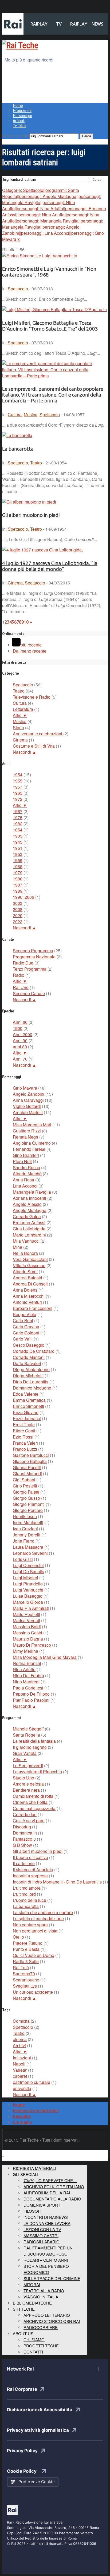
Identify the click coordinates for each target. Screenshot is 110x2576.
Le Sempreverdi (28, 1765)
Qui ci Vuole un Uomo (34, 1955)
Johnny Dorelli (27, 1535)
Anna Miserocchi (29, 1296)
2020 (18, 915)
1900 (18, 1028)
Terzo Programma (30, 969)
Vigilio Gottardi (27, 1106)
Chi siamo (23, 2122)
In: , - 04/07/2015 (36, 583)
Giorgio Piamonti (29, 1504)
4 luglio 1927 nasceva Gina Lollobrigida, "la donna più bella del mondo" (50, 566)
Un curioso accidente (33, 1992)
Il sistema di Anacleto (33, 1870)
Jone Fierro (24, 1541)
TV (59, 24)
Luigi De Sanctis (28, 1571)
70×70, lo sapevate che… (50, 2180)
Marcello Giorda (28, 1602)
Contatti (33, 2352)
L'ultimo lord (24, 1894)
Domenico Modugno (32, 1388)
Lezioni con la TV (42, 2229)
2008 (18, 909)
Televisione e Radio (32, 697)
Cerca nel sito (15, 136)
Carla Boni (23, 1320)
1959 (18, 860)
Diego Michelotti (28, 1376)
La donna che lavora (47, 2223)
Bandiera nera (26, 1790)
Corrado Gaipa (27, 1216)
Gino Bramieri (26, 1155)
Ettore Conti (24, 1431)
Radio (19, 975)
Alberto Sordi (25, 1271)
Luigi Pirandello (28, 1584)
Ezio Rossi (23, 1437)
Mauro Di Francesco (32, 1645)
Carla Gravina (26, 1327)
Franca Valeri (25, 1443)
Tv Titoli (19, 126)
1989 (18, 891)
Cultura (15, 415)
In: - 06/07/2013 (27, 289)
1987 (18, 885)
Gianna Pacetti (27, 1467)
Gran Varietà (25, 1753)
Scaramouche (26, 1980)
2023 (18, 922)
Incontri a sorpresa (30, 1876)
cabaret (20, 2076)
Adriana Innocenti (30, 1198)
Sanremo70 (24, 1974)
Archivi (19, 2045)
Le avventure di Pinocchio (37, 1772)
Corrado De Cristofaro (34, 1351)
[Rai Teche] (20, 45)
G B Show (22, 1845)
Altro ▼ (20, 715)
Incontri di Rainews (46, 2217)
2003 (18, 903)
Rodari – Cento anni (46, 2260)
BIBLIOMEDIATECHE (32, 2303)
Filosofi (32, 2211)
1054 (18, 830)
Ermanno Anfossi (29, 1223)
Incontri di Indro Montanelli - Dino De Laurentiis (57, 1882)
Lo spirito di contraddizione (38, 1918)
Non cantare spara (30, 1925)
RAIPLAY (39, 24)
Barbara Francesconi (33, 1308)
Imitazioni (22, 2058)
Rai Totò (21, 1967)
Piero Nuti (22, 1161)
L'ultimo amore (27, 1888)
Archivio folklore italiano (54, 2186)
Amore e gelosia (28, 1784)
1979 (18, 873)
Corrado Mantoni (29, 1357)
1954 (18, 775)
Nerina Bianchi (27, 1663)
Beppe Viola (25, 1314)
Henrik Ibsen (25, 1516)
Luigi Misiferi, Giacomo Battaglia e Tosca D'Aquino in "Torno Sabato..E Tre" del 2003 (50, 326)
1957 (18, 787)
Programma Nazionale (34, 957)
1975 (18, 817)
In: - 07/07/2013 (27, 343)
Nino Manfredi (26, 1682)
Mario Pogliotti (26, 1614)
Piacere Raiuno (28, 1943)
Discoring (22, 1827)
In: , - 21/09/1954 (34, 463)
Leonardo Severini (30, 1553)
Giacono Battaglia (30, 1461)
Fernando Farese (29, 1149)
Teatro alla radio (44, 2291)
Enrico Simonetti (28, 1406)
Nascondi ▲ (25, 752)
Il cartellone (24, 1863)
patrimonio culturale (32, 2082)
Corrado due (25, 1814)
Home (18, 106)
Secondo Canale (29, 993)
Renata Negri (25, 1137)
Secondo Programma (33, 951)
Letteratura (23, 709)
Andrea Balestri (27, 1278)
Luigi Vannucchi (28, 1590)
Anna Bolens (25, 1290)
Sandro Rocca (26, 1167)
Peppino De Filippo (31, 1694)
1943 (18, 842)
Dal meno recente (30, 651)
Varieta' (20, 2070)
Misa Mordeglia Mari (32, 1125)
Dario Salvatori (27, 1363)
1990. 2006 (23, 897)
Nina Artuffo (24, 1669)
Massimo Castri (27, 1633)
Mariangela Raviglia (32, 1192)
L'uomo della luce (30, 1900)
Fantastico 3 (24, 1839)
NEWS (97, 24)
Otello (18, 1937)
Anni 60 (20, 1022)
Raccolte (22, 2116)
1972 (18, 799)
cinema (20, 2039)
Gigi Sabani (24, 1480)
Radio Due (23, 963)
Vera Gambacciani (30, 1259)
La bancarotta (18, 449)
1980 (18, 879)
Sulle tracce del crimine (52, 2278)
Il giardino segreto (30, 1747)
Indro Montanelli (28, 1522)
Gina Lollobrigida (29, 1229)
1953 (18, 854)
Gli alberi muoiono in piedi (31, 515)
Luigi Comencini (28, 1565)
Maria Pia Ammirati (31, 1608)
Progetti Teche (41, 2346)
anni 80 (20, 1047)
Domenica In (25, 1833)
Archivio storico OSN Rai (52, 2321)
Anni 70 (20, 1059)
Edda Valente (26, 1394)
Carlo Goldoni (26, 1333)
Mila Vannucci (26, 1241)
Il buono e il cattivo (30, 1857)
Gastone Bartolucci (31, 1455)
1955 (18, 781)
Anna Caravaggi (28, 1100)
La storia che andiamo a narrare (43, 1912)
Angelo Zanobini (29, 1094)
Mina (17, 1247)
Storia (18, 728)
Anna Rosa (23, 1180)
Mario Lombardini (29, 1235)
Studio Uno (23, 1778)
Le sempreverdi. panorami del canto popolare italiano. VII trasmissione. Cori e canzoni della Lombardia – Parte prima (53, 395)
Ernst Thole (24, 1425)
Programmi (22, 111)
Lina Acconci (25, 1186)
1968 (18, 866)
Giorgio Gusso (26, 1498)
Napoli (19, 2064)
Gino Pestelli (25, 1486)
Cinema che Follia (30, 1802)
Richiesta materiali (34, 2168)
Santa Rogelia (26, 1735)
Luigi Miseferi (25, 1578)
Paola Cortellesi (28, 1688)
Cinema (15, 583)
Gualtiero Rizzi (27, 1131)
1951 (18, 848)
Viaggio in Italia (41, 2297)
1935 (18, 836)
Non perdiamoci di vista (35, 1931)
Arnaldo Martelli (28, 1112)
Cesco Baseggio (29, 1345)
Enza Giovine (26, 1412)
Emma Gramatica (29, 1400)
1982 (18, 824)
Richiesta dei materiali (36, 2111)
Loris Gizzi (23, 1559)
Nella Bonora (25, 1253)
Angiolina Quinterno (32, 1143)
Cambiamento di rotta (33, 1796)
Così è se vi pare (29, 1821)
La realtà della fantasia (34, 1741)
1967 (18, 811)
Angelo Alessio (27, 1204)
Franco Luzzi (25, 1449)
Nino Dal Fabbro (28, 1676)
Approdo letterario (47, 2315)
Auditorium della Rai (47, 2193)
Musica (31, 415)
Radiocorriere (41, 2327)
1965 (18, 793)
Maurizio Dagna (28, 1639)
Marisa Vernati (26, 1620)
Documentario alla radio (52, 2199)
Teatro (36, 463)
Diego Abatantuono (31, 1369)
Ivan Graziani (25, 1529)
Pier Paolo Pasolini (31, 1700)
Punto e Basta (26, 1949)
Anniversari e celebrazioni (38, 734)
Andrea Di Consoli (30, 1284)
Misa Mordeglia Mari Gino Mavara (45, 1657)
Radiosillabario (42, 2242)
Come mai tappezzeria (34, 1808)
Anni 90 (20, 1040)
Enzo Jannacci (27, 1418)
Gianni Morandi (27, 1474)
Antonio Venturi (27, 1302)
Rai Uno (21, 987)
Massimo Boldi (27, 1627)
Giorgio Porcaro (28, 1510)
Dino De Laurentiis (31, 1382)
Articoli (19, 121)
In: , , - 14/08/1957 (43, 415)
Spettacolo (18, 289)
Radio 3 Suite (26, 1961)
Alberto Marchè (27, 1174)
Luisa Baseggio (28, 1596)
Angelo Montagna (30, 1210)
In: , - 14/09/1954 (34, 529)
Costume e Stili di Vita (34, 746)
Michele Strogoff (28, 1729)
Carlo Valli (23, 1339)
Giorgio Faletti (26, 1492)
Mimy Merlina (25, 1651)
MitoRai (32, 2284)
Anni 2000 (23, 1034)
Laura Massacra (28, 1547)
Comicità (21, 2021)
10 (26, 622)
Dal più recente (27, 645)
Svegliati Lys (25, 1986)
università (22, 2088)
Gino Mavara (25, 1088)
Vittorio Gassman (29, 1265)
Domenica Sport (42, 2205)
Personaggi (22, 116)
